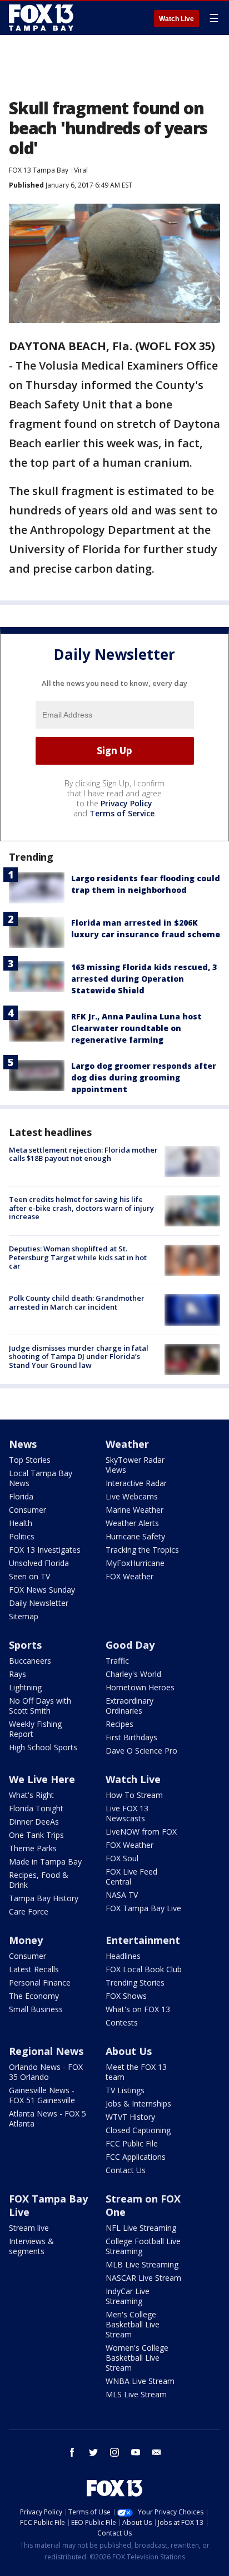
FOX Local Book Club (144, 1969)
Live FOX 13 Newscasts (127, 1813)
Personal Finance (40, 1982)
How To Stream (134, 1795)
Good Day (130, 1645)
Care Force (29, 1911)
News (23, 1444)
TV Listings (125, 2090)
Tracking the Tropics (142, 1550)
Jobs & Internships (138, 2103)
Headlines (123, 1956)
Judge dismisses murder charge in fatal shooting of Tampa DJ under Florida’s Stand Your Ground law (79, 1357)
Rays (18, 1674)
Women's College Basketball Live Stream (137, 2358)
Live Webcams (132, 1496)
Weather (127, 1444)
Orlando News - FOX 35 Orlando (46, 2072)
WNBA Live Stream (140, 2381)
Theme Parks (33, 1848)
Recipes (120, 1724)
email (157, 2452)
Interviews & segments (31, 2246)
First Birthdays (131, 1737)
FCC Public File (132, 2143)
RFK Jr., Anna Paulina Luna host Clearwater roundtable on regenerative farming (136, 1028)
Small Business (36, 2009)
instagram (114, 2452)
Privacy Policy (126, 803)
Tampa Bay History (44, 1898)
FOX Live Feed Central (131, 1877)
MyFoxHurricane (135, 1563)
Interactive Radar (136, 1483)
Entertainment (143, 1940)
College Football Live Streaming (143, 2246)
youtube (136, 2452)
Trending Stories (135, 1982)
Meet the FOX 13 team (136, 2072)
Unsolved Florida (39, 1563)
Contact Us (126, 2170)
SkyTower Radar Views (135, 1465)
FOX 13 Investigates (45, 1550)
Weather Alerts (132, 1523)
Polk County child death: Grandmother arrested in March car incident (77, 1302)
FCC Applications (136, 2157)
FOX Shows (126, 1996)
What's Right (31, 1795)
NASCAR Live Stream (143, 2278)
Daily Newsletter (39, 1603)
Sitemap (24, 1616)
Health (21, 1523)
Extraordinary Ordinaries (130, 1706)
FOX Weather (130, 1576)
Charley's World (133, 1674)
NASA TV (122, 1895)
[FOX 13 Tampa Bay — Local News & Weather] (41, 18)
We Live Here (42, 1779)
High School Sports (43, 1747)
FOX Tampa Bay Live (143, 1908)
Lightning (25, 1687)
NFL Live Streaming (141, 2228)
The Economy (34, 1996)
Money (26, 1940)
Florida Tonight (36, 1808)
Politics (22, 1536)
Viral (81, 170)
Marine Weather (135, 1510)
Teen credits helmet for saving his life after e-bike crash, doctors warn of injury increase (81, 1208)
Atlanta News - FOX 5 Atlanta (48, 2118)
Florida (21, 1496)
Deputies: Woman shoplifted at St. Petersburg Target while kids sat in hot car (78, 1257)
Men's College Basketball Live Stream (133, 2324)
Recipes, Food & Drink (39, 1880)
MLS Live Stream (136, 2394)
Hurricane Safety (135, 1536)
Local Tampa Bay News (41, 1478)
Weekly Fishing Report (35, 1729)
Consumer (28, 1510)
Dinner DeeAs (34, 1822)
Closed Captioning (138, 2130)
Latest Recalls (34, 1969)
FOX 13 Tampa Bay (39, 170)
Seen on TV (29, 1576)
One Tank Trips (36, 1835)
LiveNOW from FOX (141, 1832)
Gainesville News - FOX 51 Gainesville (42, 2095)
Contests (122, 2022)
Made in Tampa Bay (45, 1862)
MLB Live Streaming (142, 2264)
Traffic (117, 1661)
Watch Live (176, 19)
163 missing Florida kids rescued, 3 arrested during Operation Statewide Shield (144, 979)
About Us (129, 2051)
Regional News (46, 2051)
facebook (72, 2452)
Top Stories (30, 1460)
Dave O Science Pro (141, 1751)
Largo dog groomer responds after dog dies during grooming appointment (144, 1077)
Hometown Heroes (140, 1687)
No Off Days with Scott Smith (40, 1706)
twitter (93, 2452)
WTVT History (130, 2117)
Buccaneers (30, 1661)
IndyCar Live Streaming (128, 2296)
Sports (25, 1645)
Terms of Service (122, 813)
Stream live (29, 2228)
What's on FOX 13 (138, 2009)
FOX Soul (122, 1858)
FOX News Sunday (42, 1590)
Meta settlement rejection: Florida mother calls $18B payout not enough (83, 1154)
